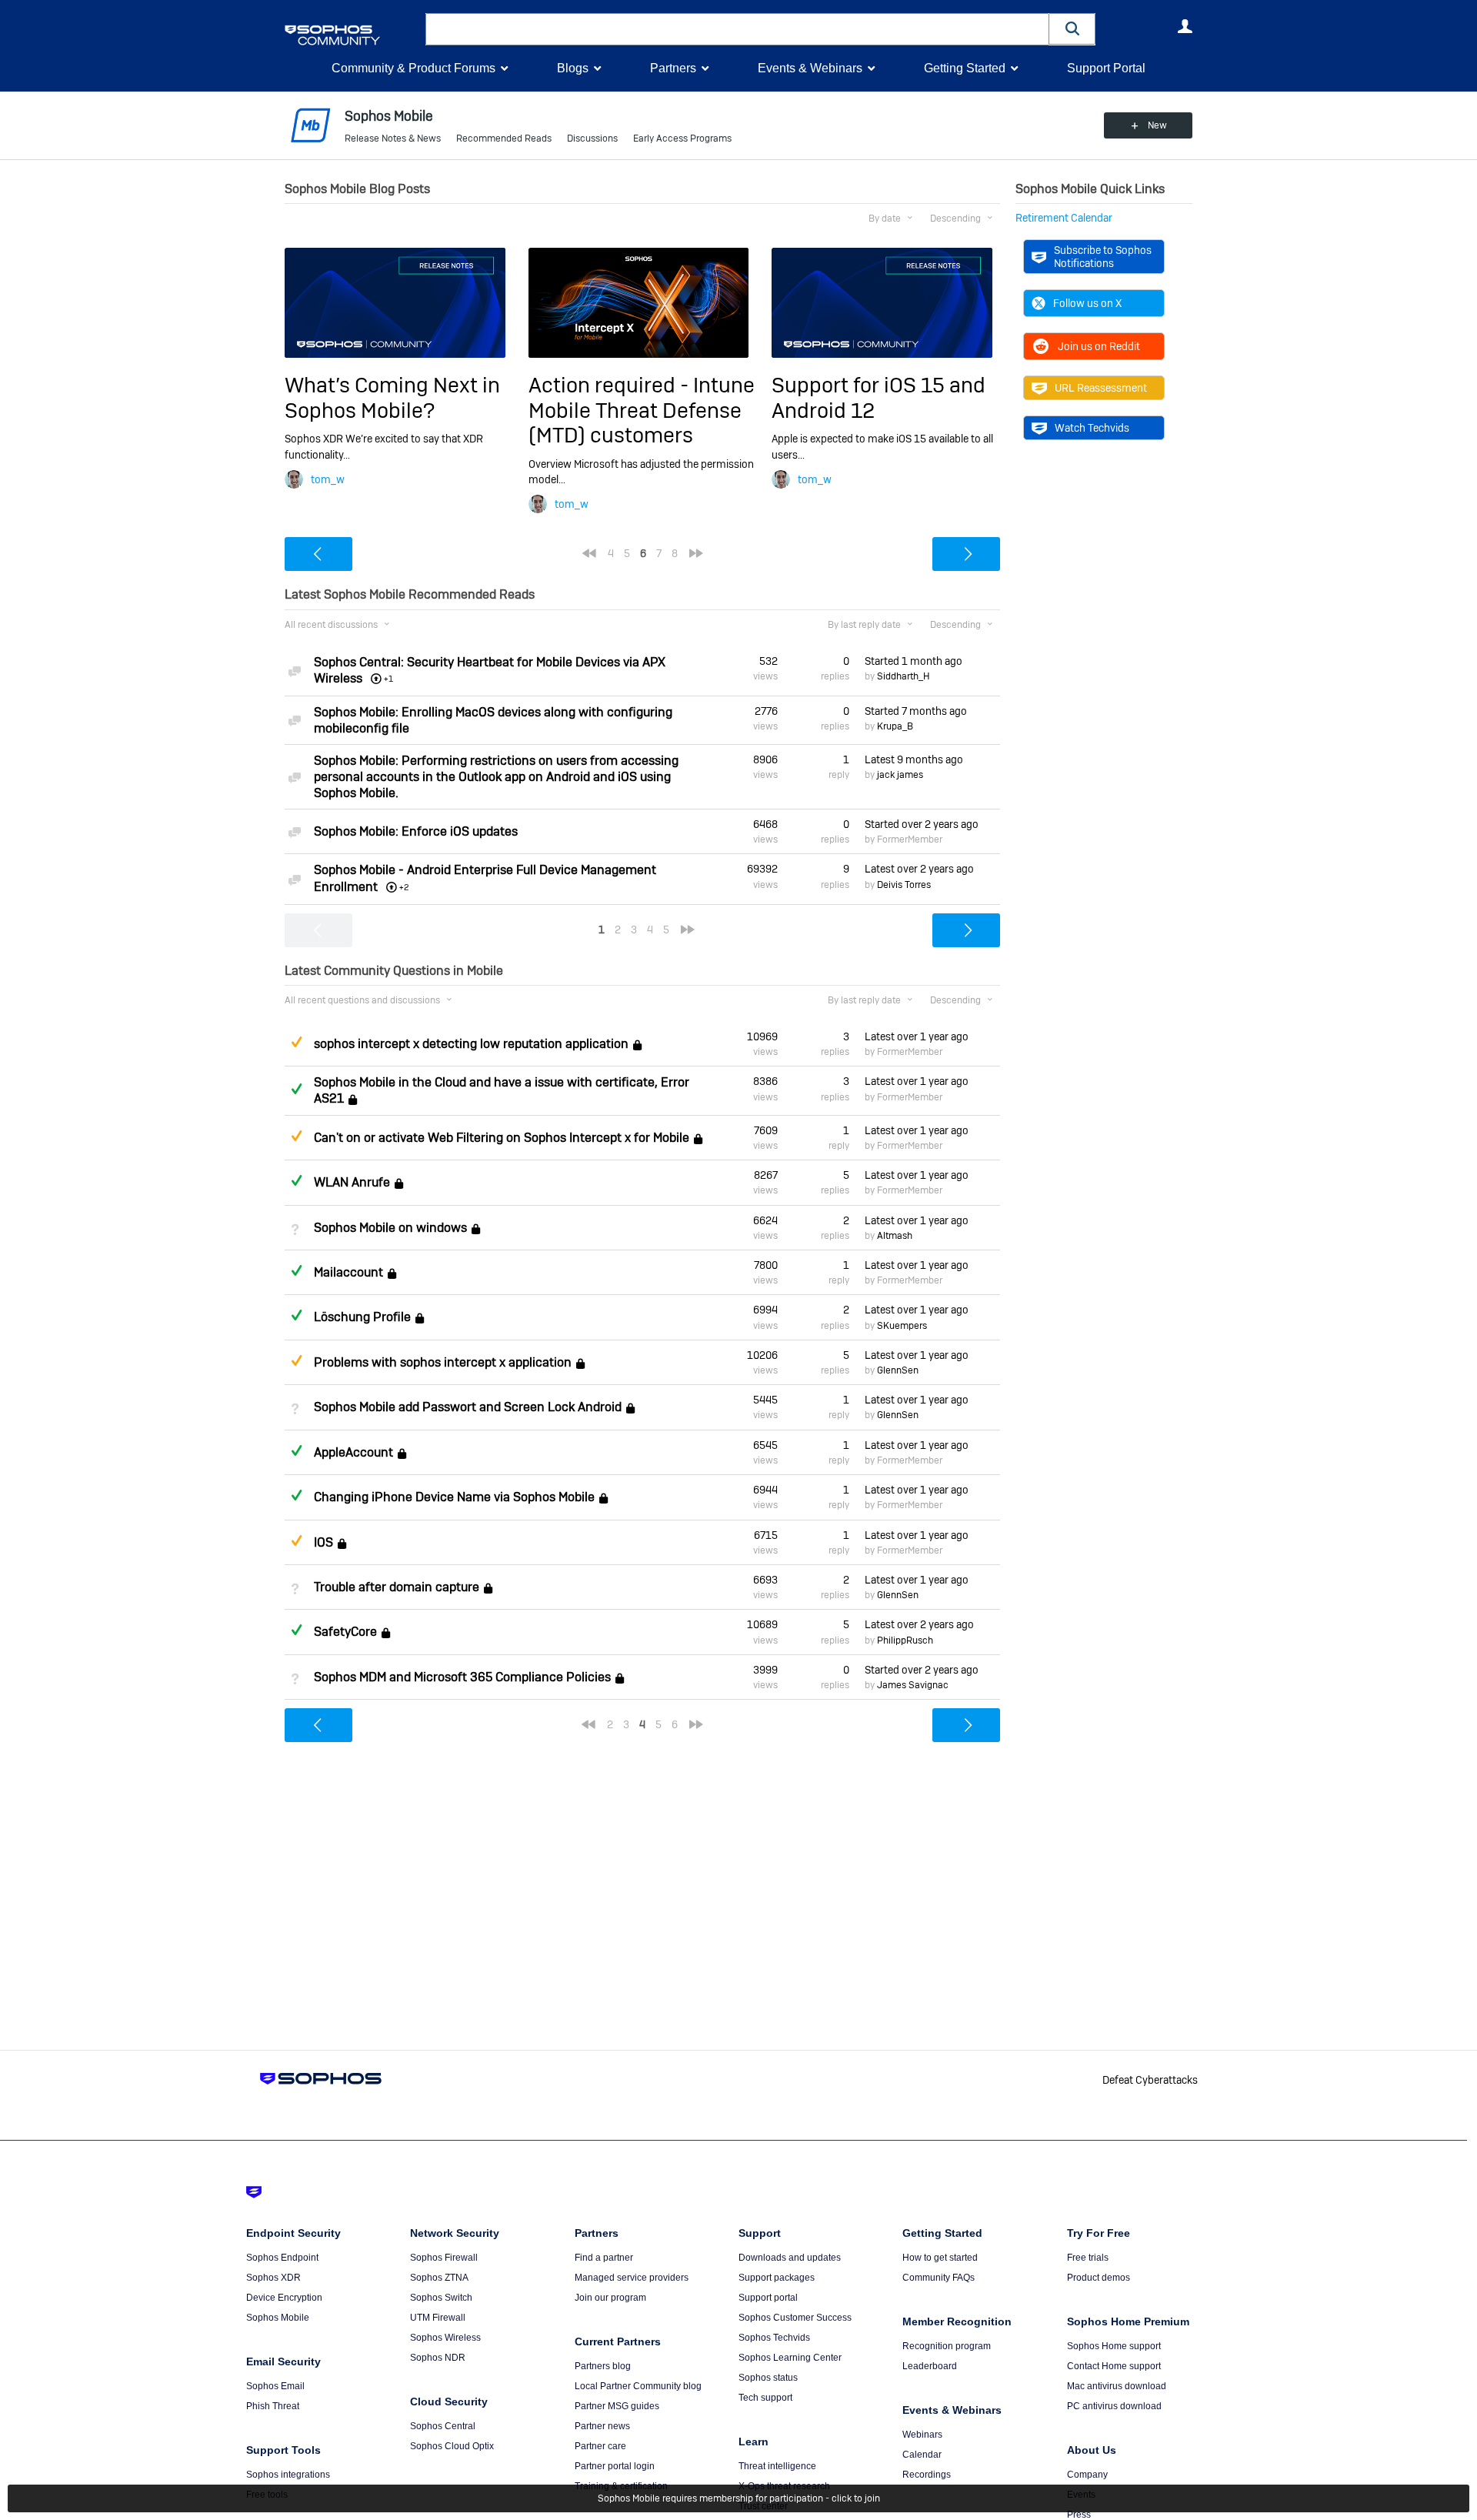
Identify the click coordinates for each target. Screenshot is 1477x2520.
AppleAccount (353, 1452)
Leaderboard (930, 2366)
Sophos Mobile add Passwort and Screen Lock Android (468, 1408)
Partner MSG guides (617, 2406)
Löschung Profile (362, 1318)
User (1185, 26)
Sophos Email (275, 2386)
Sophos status (768, 2378)
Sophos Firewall (444, 2258)
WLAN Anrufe (352, 1182)
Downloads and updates (790, 2258)
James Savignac (913, 1685)
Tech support (765, 2398)
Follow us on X (1087, 303)
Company (1087, 2475)
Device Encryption (284, 2298)
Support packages (777, 2278)
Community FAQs (939, 2278)
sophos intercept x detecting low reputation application (471, 1044)
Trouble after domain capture (397, 1587)
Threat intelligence (777, 2466)
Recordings (927, 2475)
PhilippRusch (905, 1641)
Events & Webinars (810, 68)
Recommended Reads (504, 139)
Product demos (1099, 2278)
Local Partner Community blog (638, 2386)
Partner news (602, 2426)
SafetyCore (345, 1632)
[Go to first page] (589, 553)
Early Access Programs (682, 139)
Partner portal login (615, 2466)
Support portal (768, 2298)
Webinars (922, 2435)
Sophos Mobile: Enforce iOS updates (416, 831)
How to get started (940, 2258)
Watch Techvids (1092, 428)
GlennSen (898, 1370)
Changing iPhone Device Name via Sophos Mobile (454, 1497)
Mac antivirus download (1117, 2386)
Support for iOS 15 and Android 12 (879, 397)
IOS (323, 1542)
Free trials (1088, 2258)
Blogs (573, 68)
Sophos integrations (288, 2475)
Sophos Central (443, 2426)
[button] (1072, 29)
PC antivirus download (1114, 2406)
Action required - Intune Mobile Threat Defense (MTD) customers (642, 410)
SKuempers (902, 1326)
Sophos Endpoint (282, 2258)
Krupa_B (895, 726)
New (1157, 125)
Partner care (600, 2446)
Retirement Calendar (1064, 218)
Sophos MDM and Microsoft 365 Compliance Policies (462, 1677)
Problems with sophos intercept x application (443, 1362)
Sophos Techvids (774, 2338)
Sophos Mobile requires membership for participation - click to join (739, 2498)
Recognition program (947, 2346)
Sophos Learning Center (790, 2358)
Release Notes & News (393, 139)
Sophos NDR (438, 2358)
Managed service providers (632, 2278)
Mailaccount (348, 1272)
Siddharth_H (904, 676)
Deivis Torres (904, 885)
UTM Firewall (438, 2318)
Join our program (610, 2298)
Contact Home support (1114, 2366)
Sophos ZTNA (439, 2278)
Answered (296, 1089)
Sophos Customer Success (795, 2318)
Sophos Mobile (278, 2318)
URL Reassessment (1101, 388)
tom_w (328, 479)
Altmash (895, 1236)
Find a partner (604, 2258)
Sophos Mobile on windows (390, 1228)
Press (1079, 2515)
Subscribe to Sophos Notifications (1103, 256)
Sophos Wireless (445, 2338)
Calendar (922, 2455)
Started (914, 661)
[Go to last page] (696, 553)
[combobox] (737, 29)
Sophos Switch (441, 2298)
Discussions (592, 139)
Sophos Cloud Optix (452, 2446)
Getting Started (965, 68)
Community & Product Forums (413, 68)
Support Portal (1106, 68)
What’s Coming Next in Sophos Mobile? (392, 397)
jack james (900, 775)
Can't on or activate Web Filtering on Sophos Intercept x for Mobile (502, 1138)
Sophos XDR (273, 2278)
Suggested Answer (296, 1042)
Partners (673, 68)
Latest (914, 759)
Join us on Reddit (1099, 346)
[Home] (352, 35)
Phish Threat (273, 2406)
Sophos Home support (1114, 2346)
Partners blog (603, 2366)
